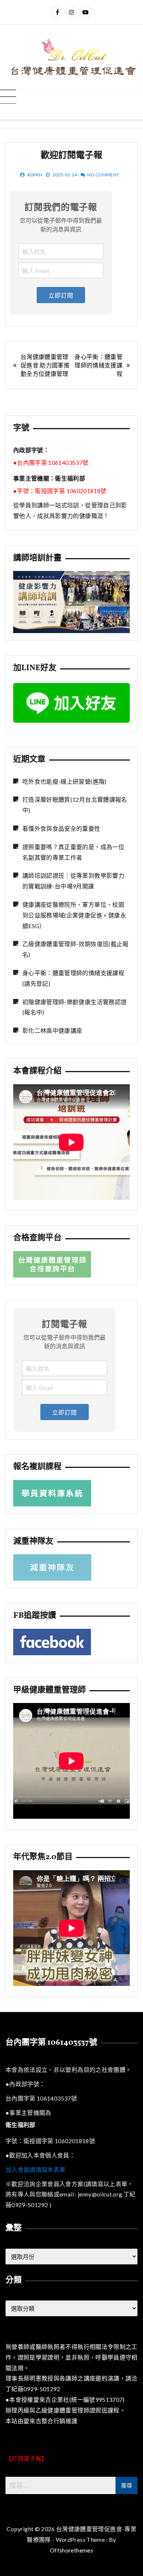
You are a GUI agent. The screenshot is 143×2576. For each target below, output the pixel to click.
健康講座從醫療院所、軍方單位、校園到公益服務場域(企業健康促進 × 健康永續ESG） (74, 915)
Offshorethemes (71, 2550)
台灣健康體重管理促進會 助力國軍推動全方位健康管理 (45, 365)
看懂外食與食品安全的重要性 (61, 828)
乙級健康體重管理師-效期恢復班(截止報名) (76, 949)
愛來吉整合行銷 (44, 2421)
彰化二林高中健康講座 (52, 1030)
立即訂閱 (61, 295)
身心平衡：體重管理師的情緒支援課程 (98, 365)
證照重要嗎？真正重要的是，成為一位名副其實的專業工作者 (73, 852)
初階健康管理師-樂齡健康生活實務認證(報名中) (74, 1007)
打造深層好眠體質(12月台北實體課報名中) (75, 805)
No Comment (103, 175)
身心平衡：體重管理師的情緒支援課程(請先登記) (73, 978)
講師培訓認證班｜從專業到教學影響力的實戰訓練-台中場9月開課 (73, 881)
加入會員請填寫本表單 (36, 2169)
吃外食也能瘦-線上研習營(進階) (65, 781)
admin (35, 175)
